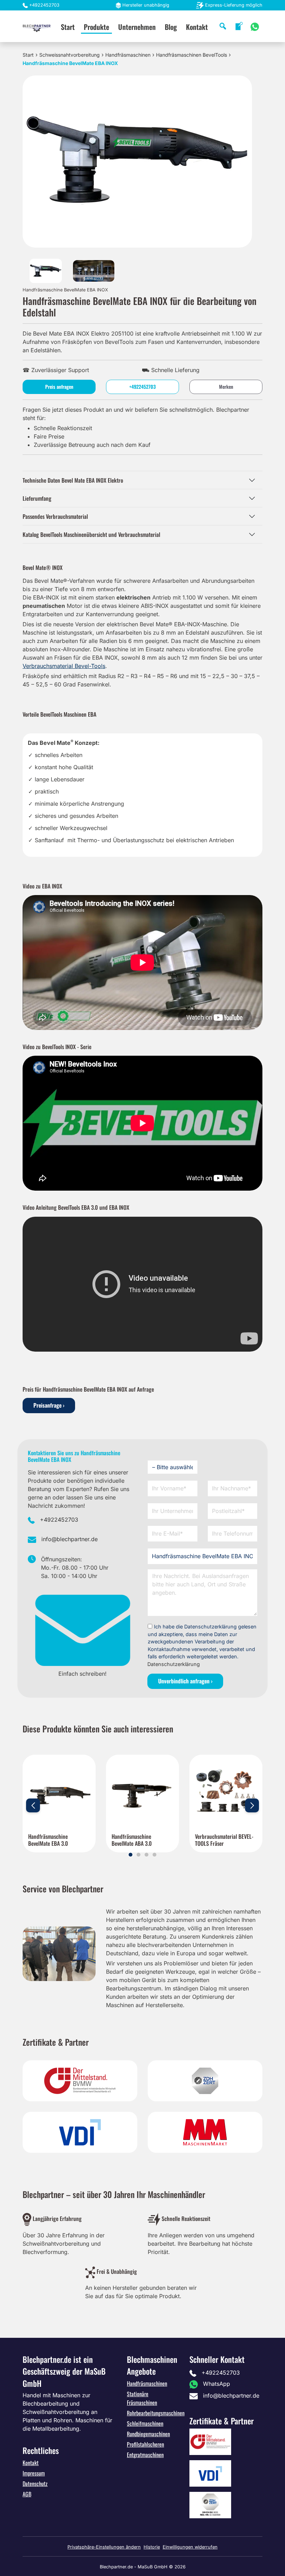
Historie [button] (152, 2547)
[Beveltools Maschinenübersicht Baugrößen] (94, 270)
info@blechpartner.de (70, 1539)
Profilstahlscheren (145, 2444)
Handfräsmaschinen (128, 55)
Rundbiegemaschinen (148, 2434)
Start (68, 27)
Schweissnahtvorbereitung (70, 55)
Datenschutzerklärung (174, 1664)
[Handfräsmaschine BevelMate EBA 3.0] (59, 1791)
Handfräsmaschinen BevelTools (192, 55)
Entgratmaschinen (145, 2455)
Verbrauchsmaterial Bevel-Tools (64, 666)
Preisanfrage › (49, 1405)
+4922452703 (44, 5)
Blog (171, 27)
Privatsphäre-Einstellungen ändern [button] (104, 2547)
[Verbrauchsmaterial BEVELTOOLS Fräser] (226, 1791)
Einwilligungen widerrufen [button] (190, 2547)
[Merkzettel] (239, 26)
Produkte (96, 27)
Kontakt (197, 27)
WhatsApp (217, 2384)
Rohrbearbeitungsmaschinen (156, 2413)
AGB (27, 2494)
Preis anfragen (59, 387)
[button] (131, 1855)
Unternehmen (137, 27)
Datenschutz (35, 2484)
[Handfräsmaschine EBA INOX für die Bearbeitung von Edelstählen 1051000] (46, 270)
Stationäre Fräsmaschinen (142, 2398)
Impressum (34, 2473)
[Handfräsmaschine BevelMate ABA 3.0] (142, 1791)
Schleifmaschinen (145, 2423)
